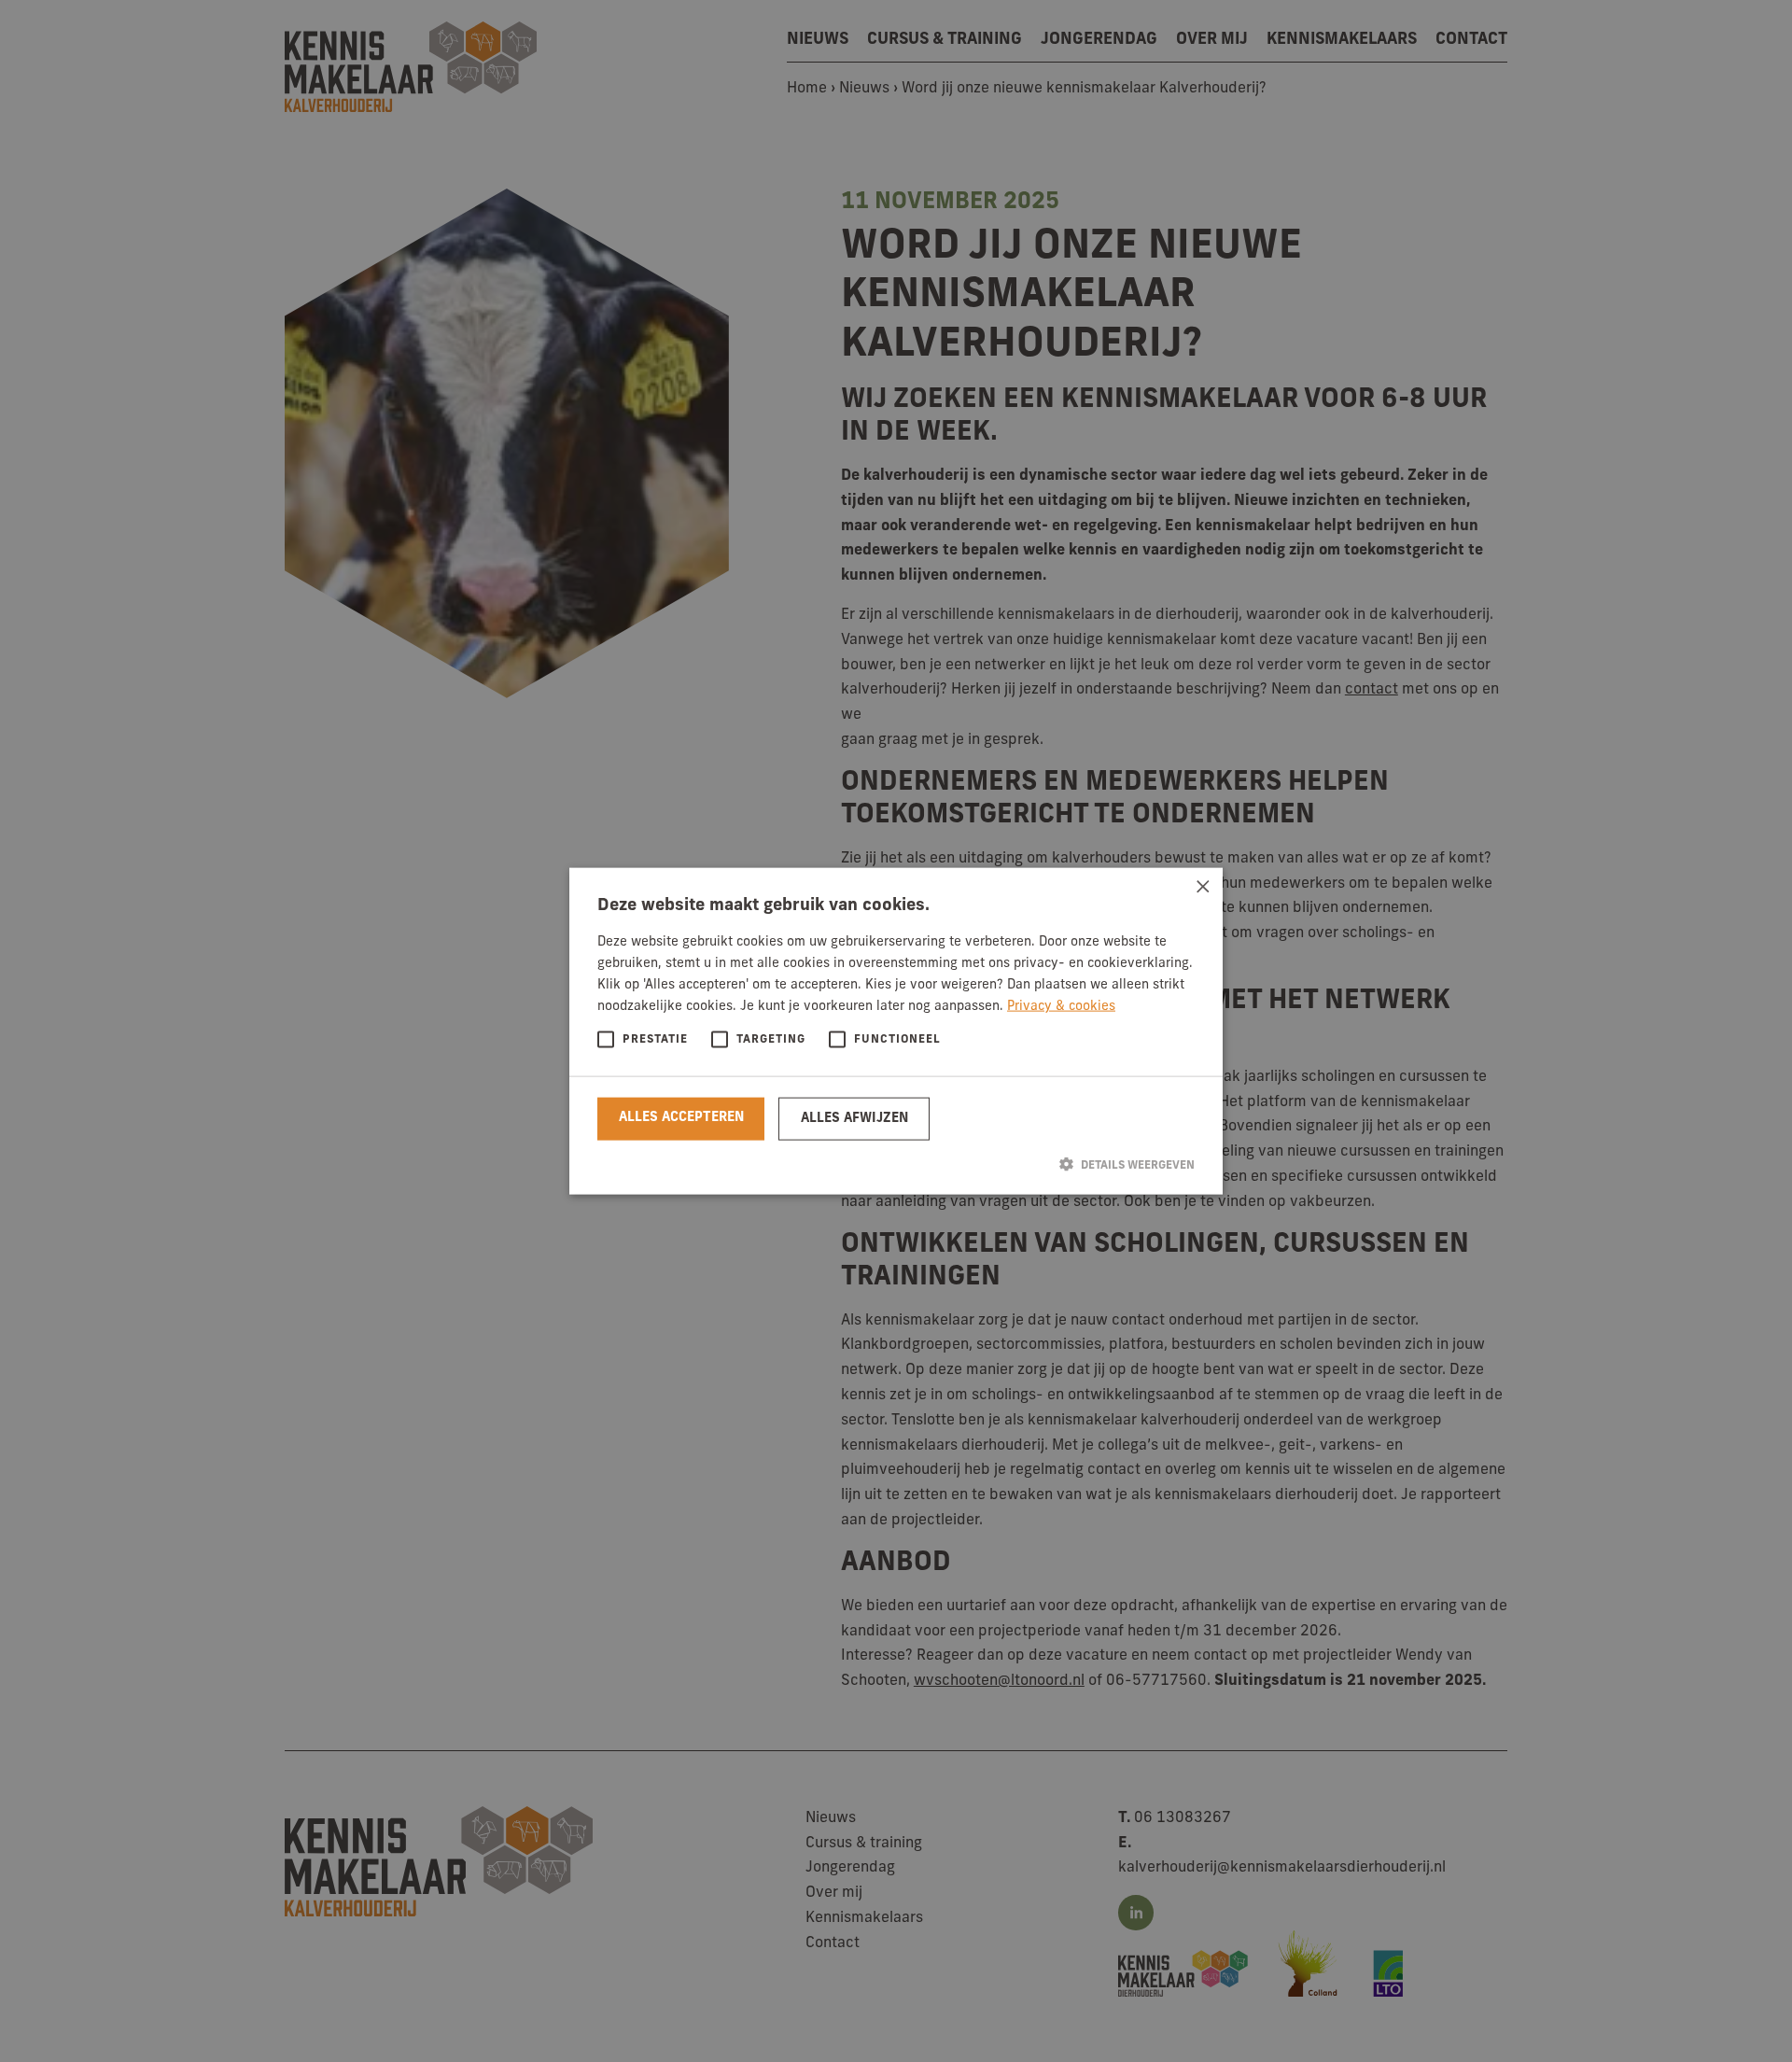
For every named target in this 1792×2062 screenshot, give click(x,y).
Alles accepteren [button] (681, 1117)
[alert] (896, 1031)
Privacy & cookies (1061, 1007)
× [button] (1202, 888)
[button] (896, 1164)
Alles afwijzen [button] (854, 1118)
